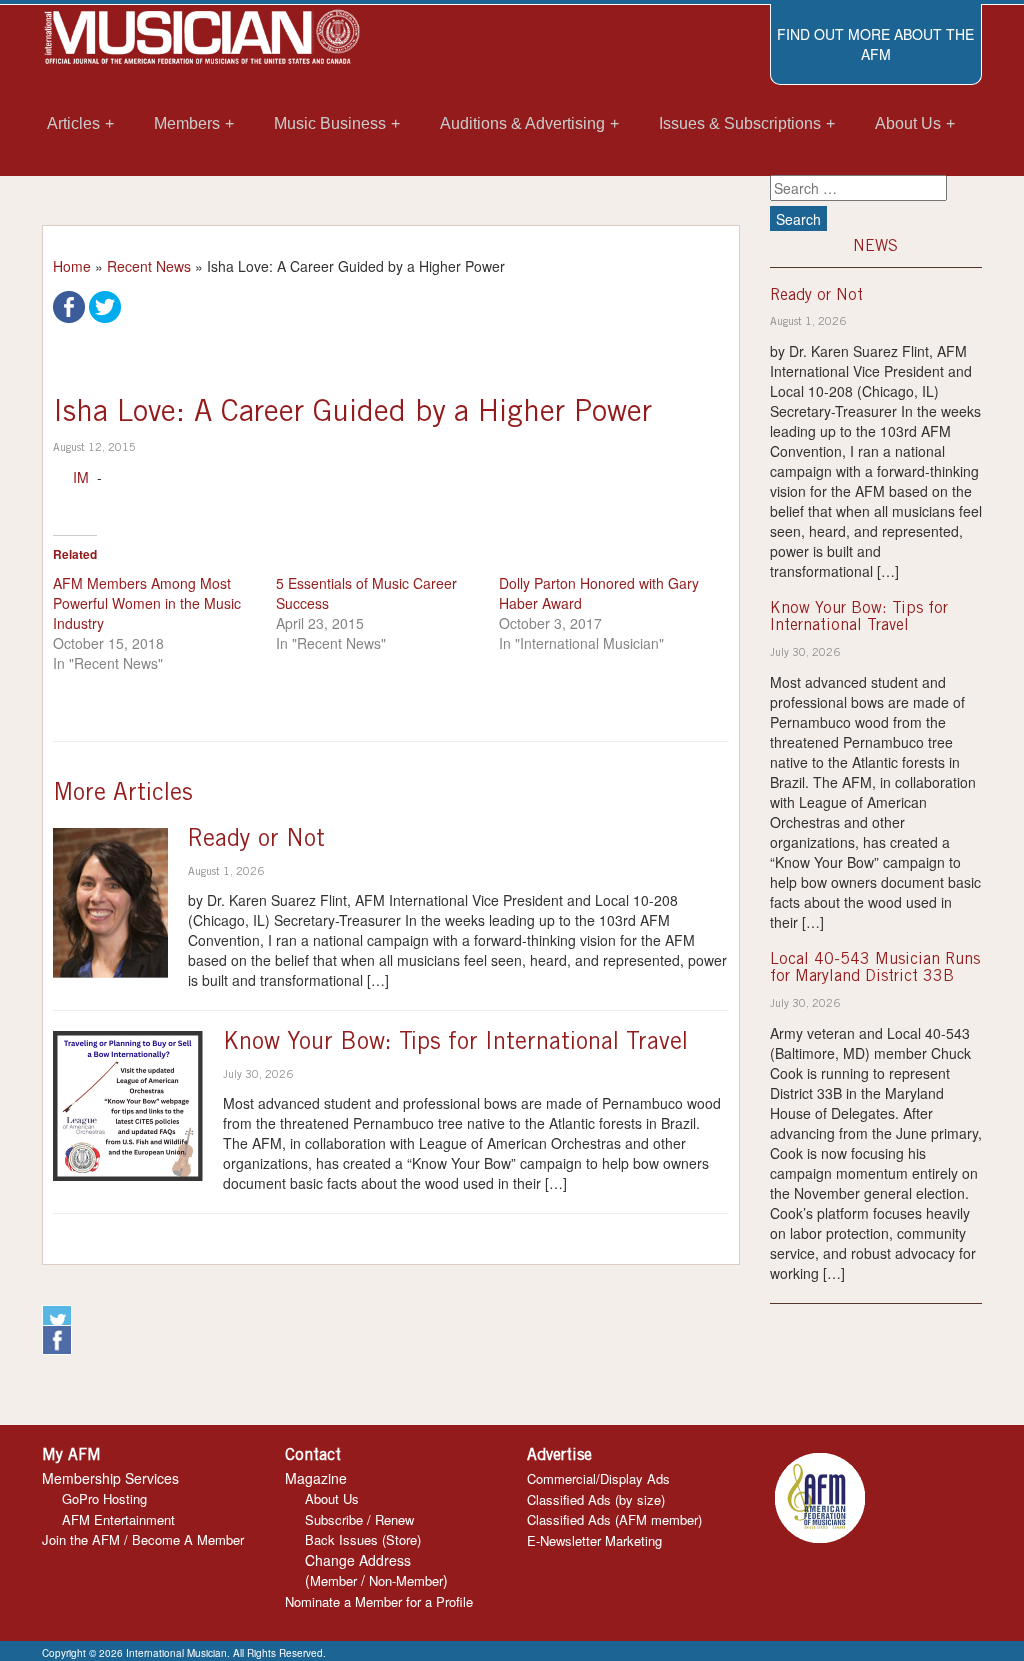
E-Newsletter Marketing (594, 1540)
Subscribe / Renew (359, 1519)
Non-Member (406, 1580)
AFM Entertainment (118, 1519)
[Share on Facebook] (69, 305)
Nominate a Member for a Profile (379, 1601)
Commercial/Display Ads (598, 1478)
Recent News (149, 266)
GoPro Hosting (104, 1498)
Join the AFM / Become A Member (143, 1539)
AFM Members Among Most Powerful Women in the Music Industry (147, 603)
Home (72, 266)
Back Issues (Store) (363, 1539)
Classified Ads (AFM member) (614, 1519)
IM (81, 477)
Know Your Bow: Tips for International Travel (455, 1044)
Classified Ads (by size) (596, 1499)
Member (333, 1580)
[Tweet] (105, 305)
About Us (332, 1498)
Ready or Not (256, 841)
